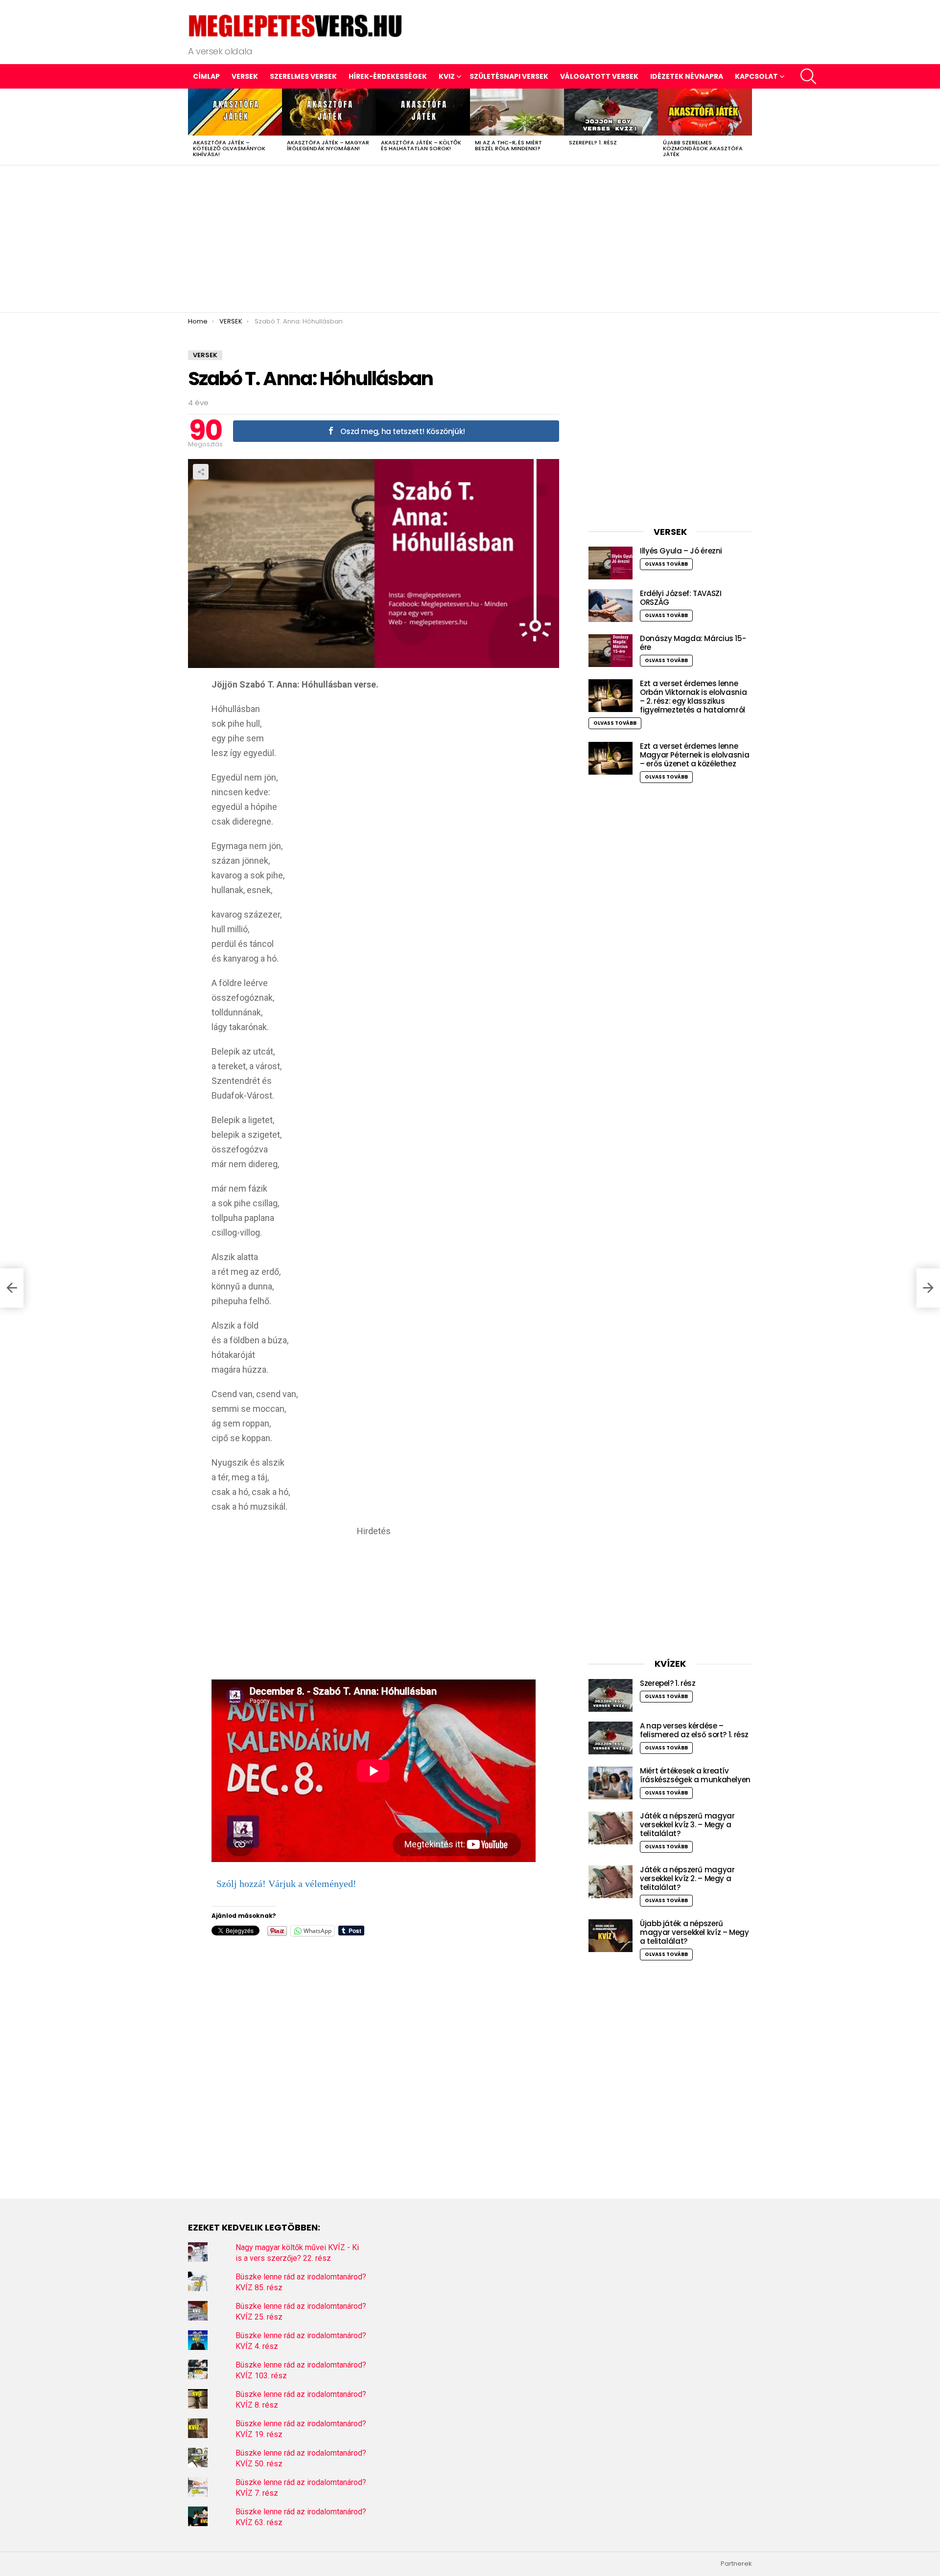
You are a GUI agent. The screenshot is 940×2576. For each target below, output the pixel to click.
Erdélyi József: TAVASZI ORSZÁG (681, 598)
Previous (193, 127)
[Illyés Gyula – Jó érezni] (611, 563)
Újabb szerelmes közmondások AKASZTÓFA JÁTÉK (703, 148)
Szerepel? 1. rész (593, 142)
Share (201, 472)
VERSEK (245, 76)
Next (747, 127)
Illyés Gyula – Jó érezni (681, 551)
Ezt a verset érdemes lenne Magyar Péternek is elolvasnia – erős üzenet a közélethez (694, 755)
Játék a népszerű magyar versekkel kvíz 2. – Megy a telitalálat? (687, 1878)
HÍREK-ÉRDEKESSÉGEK (388, 76)
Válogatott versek (599, 76)
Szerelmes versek (303, 76)
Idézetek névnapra (687, 76)
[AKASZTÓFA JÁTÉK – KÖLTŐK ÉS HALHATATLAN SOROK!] (423, 112)
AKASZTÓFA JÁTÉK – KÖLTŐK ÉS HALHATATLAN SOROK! (421, 145)
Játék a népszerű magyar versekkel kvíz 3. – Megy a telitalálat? (687, 1825)
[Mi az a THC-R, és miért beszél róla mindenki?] (517, 112)
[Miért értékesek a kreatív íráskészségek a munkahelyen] (611, 1783)
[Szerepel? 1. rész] (611, 112)
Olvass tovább (666, 564)
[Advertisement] (470, 239)
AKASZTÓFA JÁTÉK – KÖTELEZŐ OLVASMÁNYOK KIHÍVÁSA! (229, 148)
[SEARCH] (808, 76)
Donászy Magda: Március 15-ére (693, 643)
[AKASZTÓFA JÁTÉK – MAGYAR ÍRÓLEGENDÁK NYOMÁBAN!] (329, 112)
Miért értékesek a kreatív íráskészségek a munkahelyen (695, 1775)
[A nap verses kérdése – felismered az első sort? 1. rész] (611, 1738)
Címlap (206, 76)
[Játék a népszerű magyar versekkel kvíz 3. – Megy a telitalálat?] (611, 1828)
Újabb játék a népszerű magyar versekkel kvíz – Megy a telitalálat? (694, 1932)
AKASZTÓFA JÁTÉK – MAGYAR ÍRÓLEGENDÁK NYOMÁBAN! (328, 145)
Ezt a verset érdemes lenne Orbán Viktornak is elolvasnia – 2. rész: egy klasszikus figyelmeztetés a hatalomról (693, 697)
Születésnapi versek (509, 76)
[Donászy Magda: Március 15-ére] (611, 651)
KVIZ (447, 76)
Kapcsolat (756, 76)
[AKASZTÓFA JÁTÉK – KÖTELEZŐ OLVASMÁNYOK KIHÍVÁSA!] (235, 112)
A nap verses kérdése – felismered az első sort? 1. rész (694, 1730)
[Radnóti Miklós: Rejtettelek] (12, 1288)
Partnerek (736, 2564)
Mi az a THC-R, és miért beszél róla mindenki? (508, 145)
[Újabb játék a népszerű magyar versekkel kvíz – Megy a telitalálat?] (611, 1936)
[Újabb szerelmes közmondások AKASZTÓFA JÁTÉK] (705, 112)
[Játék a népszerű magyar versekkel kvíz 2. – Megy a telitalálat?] (611, 1882)
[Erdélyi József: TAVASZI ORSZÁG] (611, 606)
